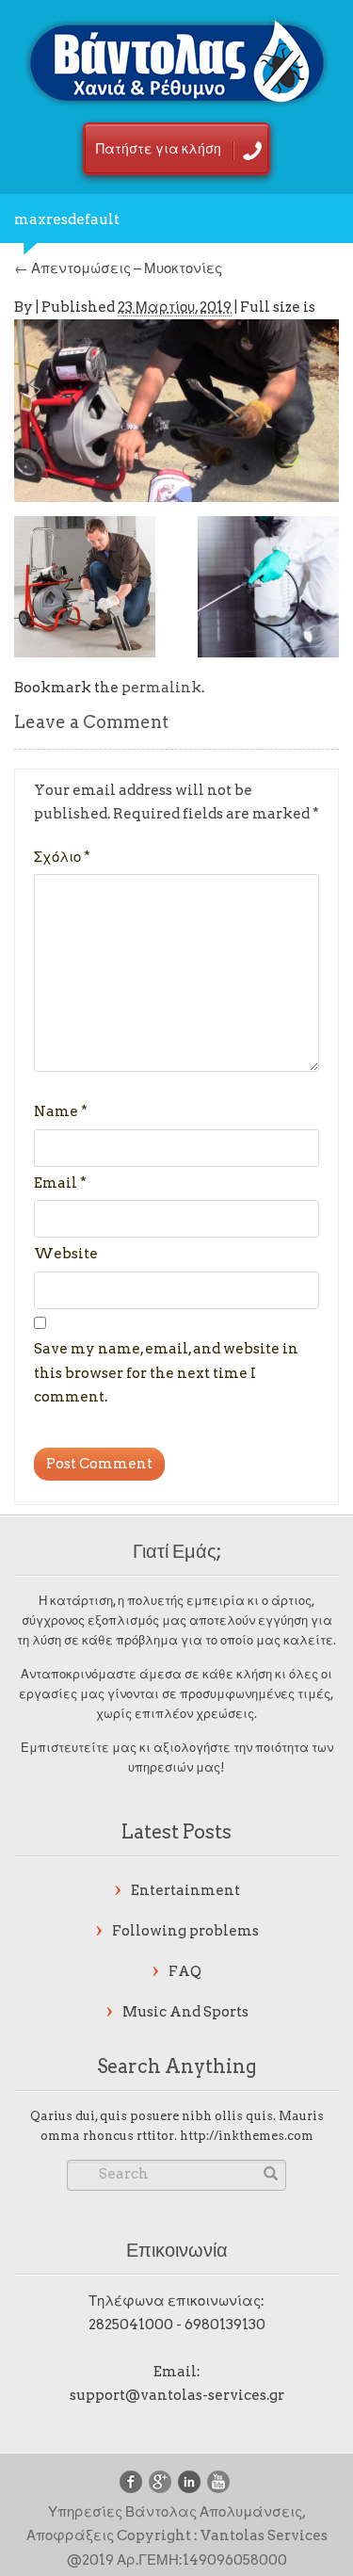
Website (66, 1254)
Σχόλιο (62, 857)
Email (60, 1183)
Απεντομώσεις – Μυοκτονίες (118, 268)
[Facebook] (131, 2482)
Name (61, 1111)
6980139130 (225, 2325)
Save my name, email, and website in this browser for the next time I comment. (166, 1373)
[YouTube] (218, 2482)
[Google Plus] (160, 2482)
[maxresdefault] (176, 409)
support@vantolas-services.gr (177, 2395)
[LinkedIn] (189, 2482)
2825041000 (131, 2325)
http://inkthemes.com (247, 2136)
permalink (161, 688)
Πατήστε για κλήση (159, 149)
